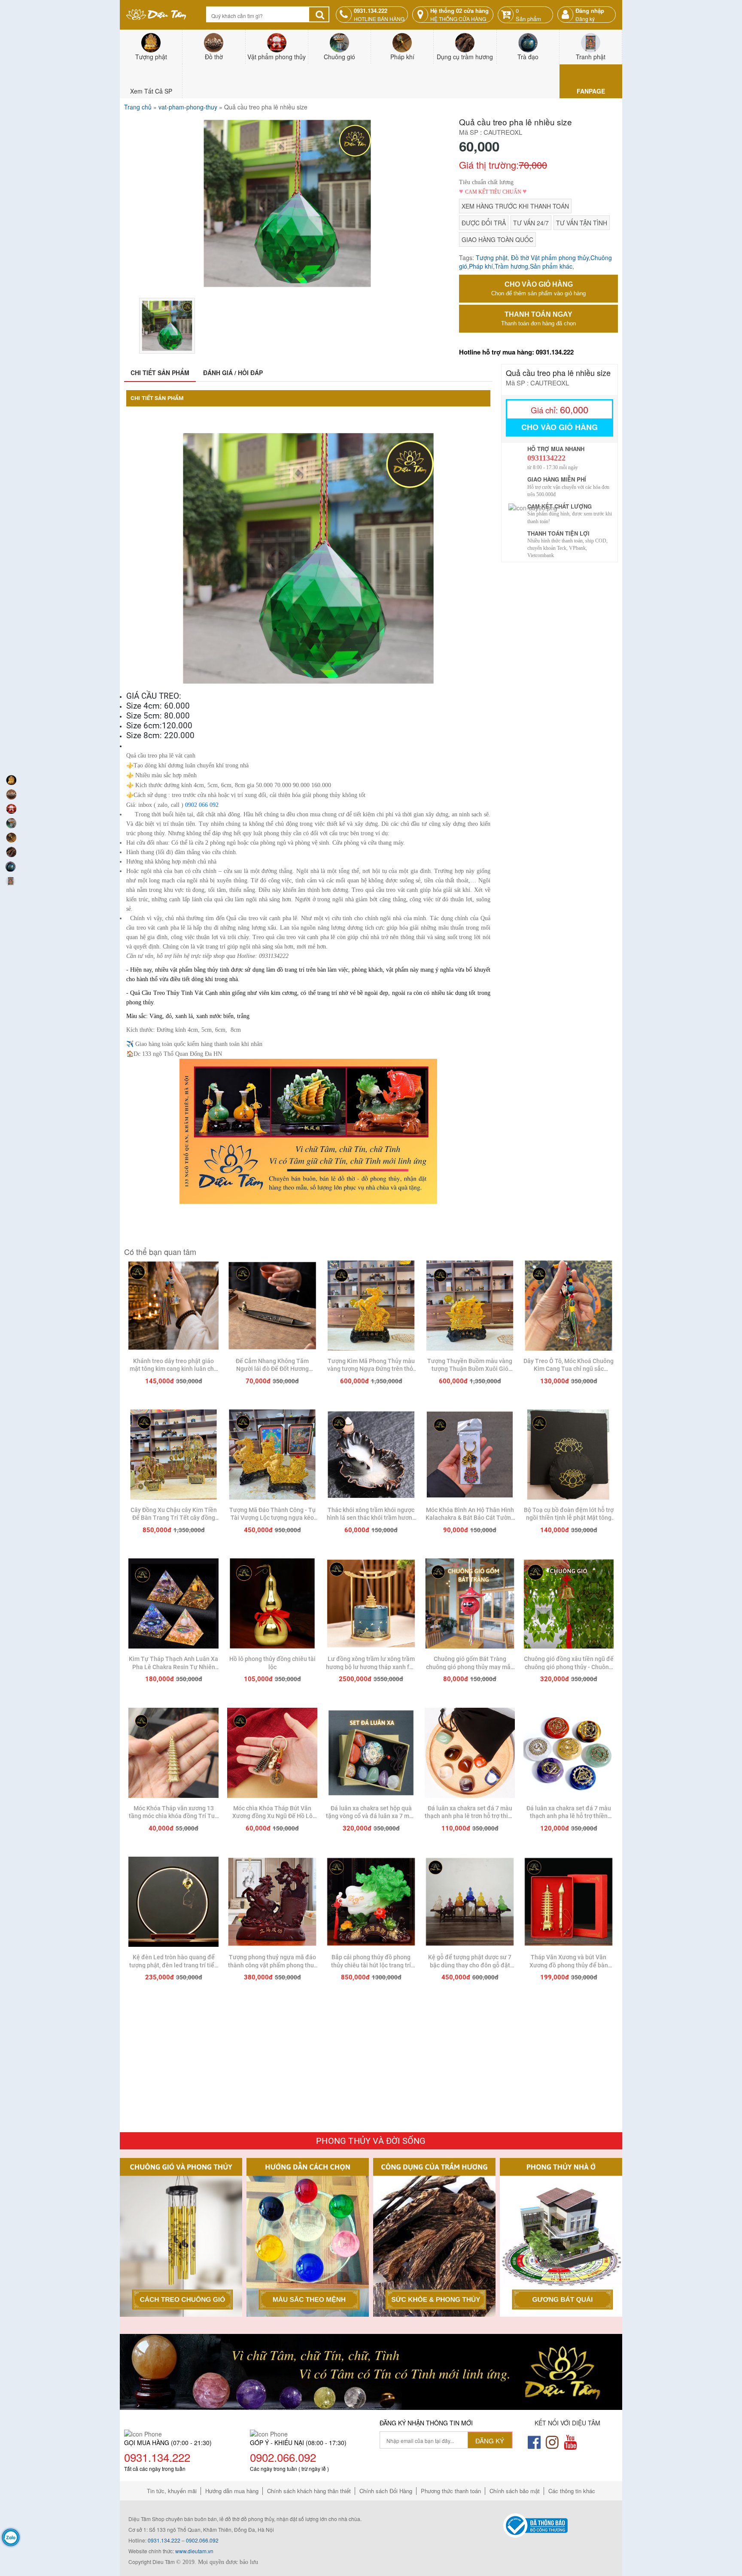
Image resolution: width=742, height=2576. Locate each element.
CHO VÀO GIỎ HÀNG (538, 289)
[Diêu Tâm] (173, 1307)
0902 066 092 (202, 805)
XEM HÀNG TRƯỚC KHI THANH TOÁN (515, 206)
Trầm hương (511, 266)
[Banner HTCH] (371, 2371)
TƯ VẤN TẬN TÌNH (582, 223)
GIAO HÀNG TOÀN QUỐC (497, 239)
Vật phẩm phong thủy (560, 258)
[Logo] (156, 14)
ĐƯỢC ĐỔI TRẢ (484, 223)
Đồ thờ (520, 258)
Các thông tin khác (572, 2491)
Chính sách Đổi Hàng (386, 2491)
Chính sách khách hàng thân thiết (309, 2491)
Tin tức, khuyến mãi (172, 2491)
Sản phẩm (528, 15)
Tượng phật (492, 258)
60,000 (560, 409)
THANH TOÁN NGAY (538, 319)
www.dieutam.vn (194, 2551)
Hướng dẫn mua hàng (232, 2491)
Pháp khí (481, 266)
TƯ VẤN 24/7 (531, 223)
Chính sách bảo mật (515, 2491)
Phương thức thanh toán (451, 2491)
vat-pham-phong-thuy (188, 107)
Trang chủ (138, 107)
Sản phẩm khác (551, 266)
